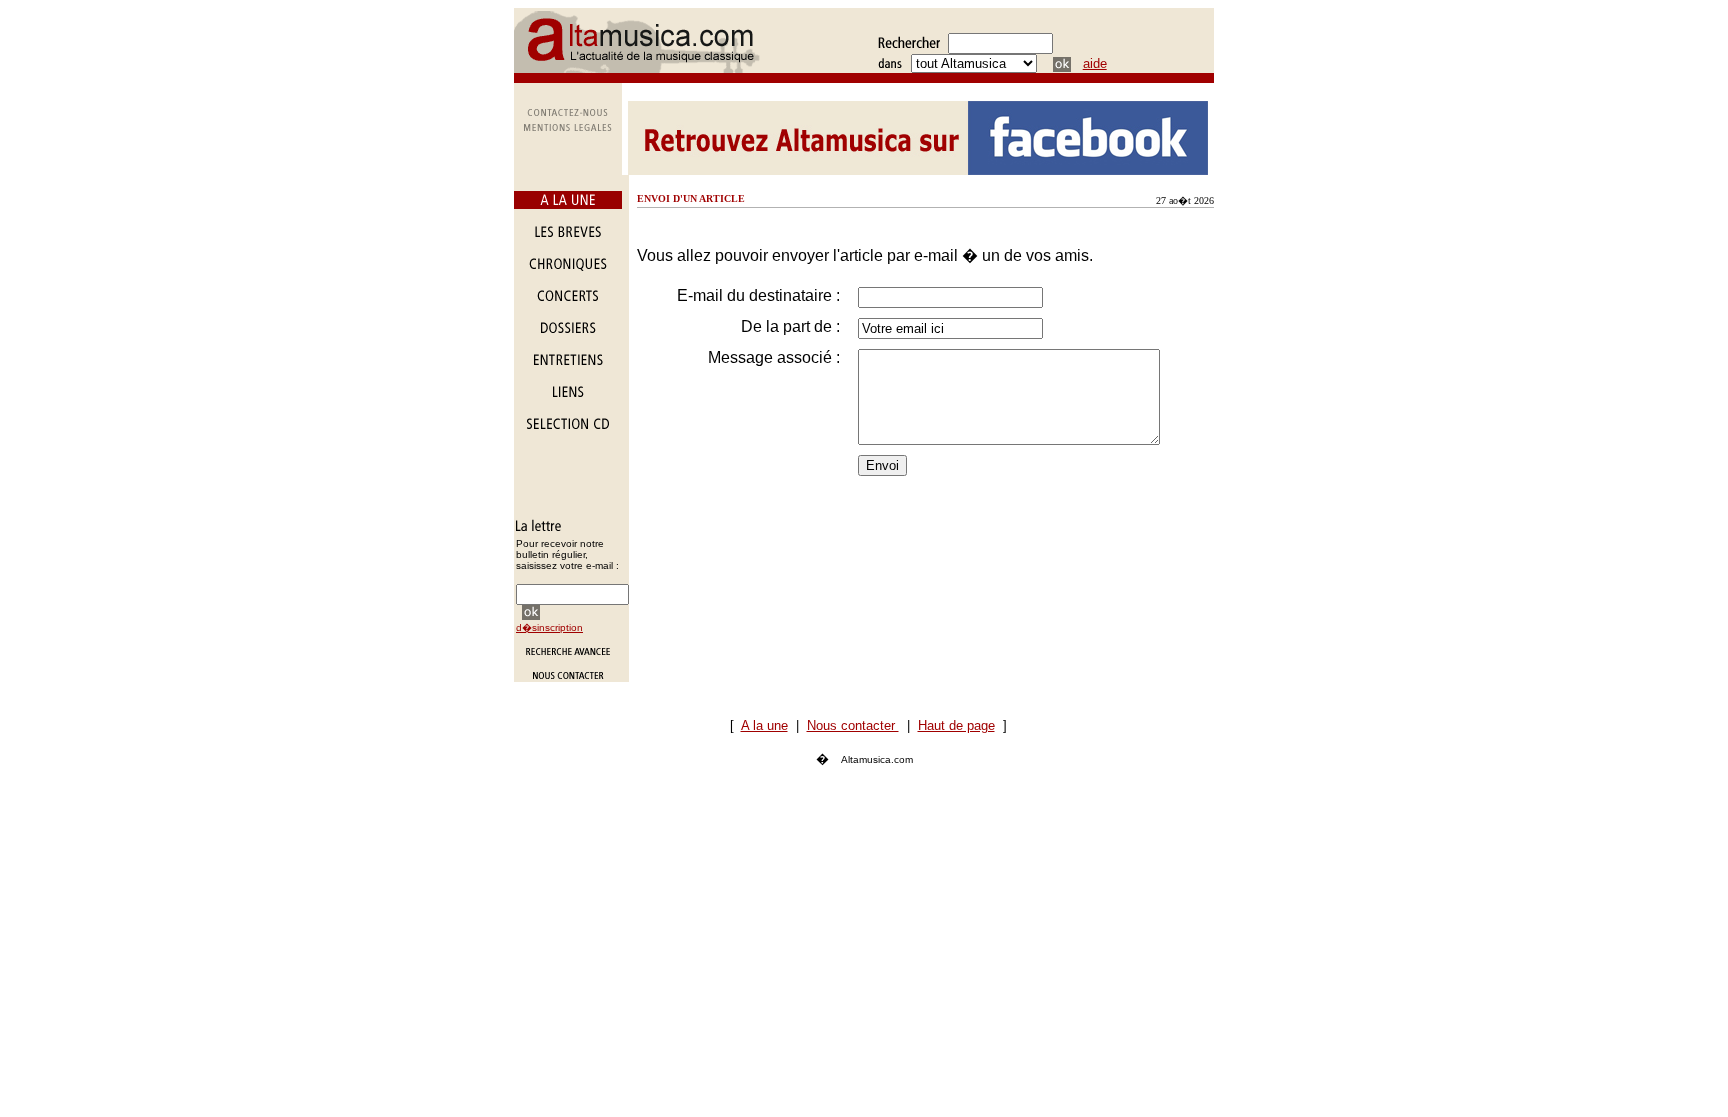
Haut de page (956, 725)
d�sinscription (549, 627)
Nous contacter (853, 725)
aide (1095, 63)
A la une (764, 725)
